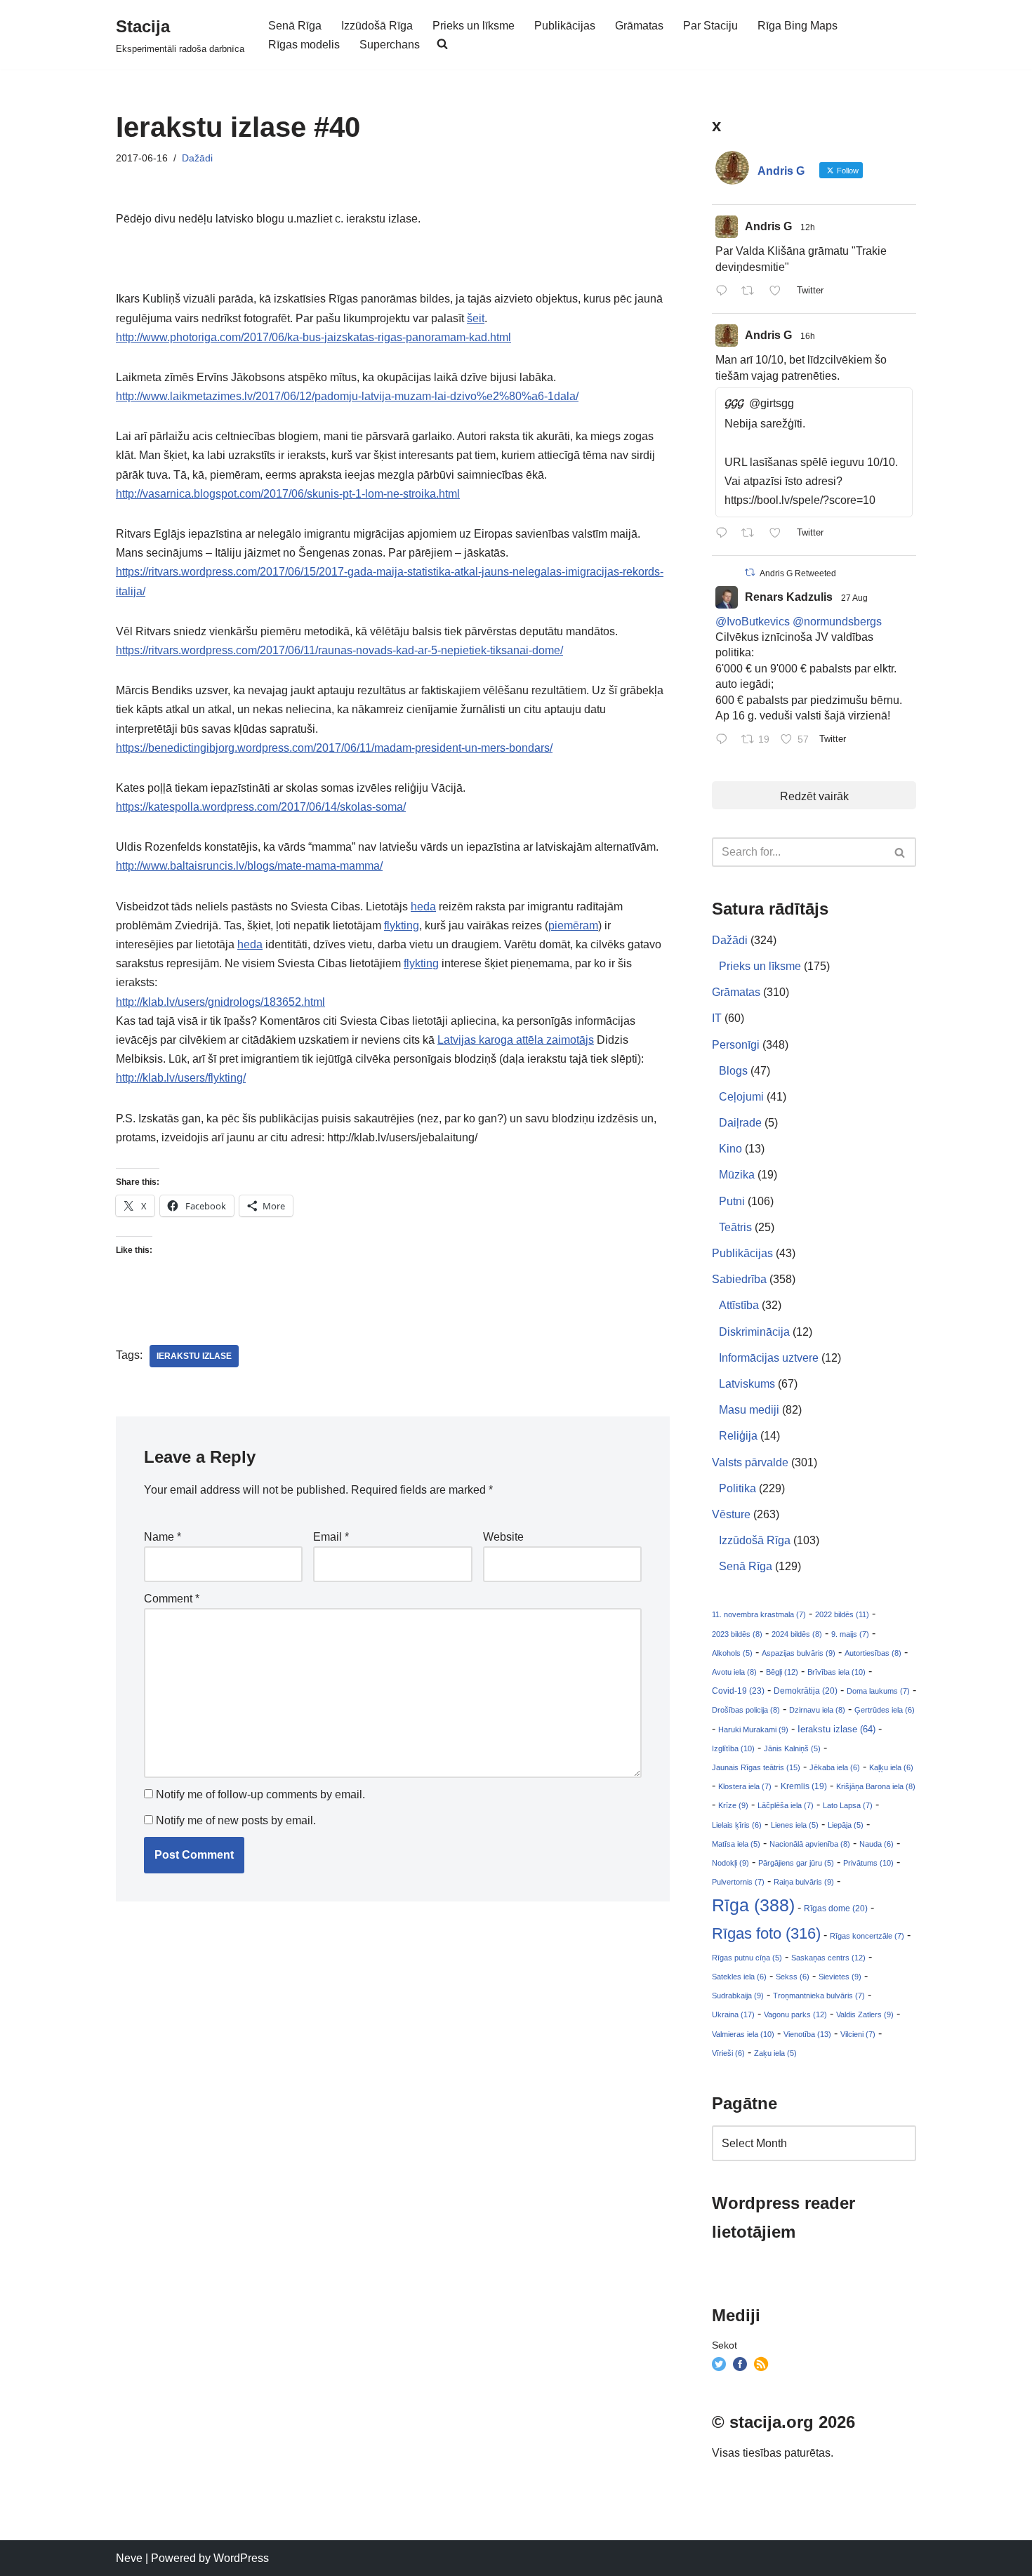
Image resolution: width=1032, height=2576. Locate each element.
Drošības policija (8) (746, 1710)
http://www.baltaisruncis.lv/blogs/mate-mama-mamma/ (249, 866)
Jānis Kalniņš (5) (792, 1748)
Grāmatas (639, 26)
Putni (732, 1201)
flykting (402, 925)
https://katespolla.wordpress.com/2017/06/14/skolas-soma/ (261, 807)
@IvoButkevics (753, 622)
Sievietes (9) (840, 1977)
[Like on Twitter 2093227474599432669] (779, 534)
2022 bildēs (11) (842, 1614)
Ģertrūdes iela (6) (885, 1710)
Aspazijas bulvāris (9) (799, 1653)
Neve (129, 2558)
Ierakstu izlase (194, 1356)
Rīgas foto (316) (766, 1933)
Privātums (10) (868, 1863)
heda (423, 907)
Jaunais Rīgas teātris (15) (756, 1767)
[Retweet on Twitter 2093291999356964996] (752, 292)
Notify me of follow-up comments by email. (260, 1794)
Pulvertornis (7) (738, 1882)
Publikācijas (565, 26)
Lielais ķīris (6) (737, 1825)
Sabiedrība (739, 1279)
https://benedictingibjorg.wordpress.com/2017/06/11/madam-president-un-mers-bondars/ (334, 748)
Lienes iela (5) (795, 1825)
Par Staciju (710, 26)
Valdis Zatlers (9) (865, 2014)
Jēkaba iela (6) (835, 1767)
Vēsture (731, 1514)
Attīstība (739, 1305)
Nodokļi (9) (730, 1863)
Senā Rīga (295, 26)
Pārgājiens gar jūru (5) (796, 1863)
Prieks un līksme (474, 26)
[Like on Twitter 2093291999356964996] (779, 292)
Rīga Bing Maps (798, 26)
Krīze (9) (733, 1805)
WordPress (241, 2558)
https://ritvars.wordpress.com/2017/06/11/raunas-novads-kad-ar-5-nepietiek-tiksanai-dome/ (339, 650)
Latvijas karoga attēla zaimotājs (516, 1040)
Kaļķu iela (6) (891, 1767)
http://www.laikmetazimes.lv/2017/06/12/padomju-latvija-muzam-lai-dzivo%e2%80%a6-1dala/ (347, 396)
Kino (730, 1149)
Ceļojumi (741, 1097)
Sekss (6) (793, 1977)
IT (717, 1018)
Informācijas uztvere (769, 1358)
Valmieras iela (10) (743, 2034)
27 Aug (854, 598)
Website (503, 1537)
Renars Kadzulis (789, 597)
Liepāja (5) (846, 1825)
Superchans (390, 45)
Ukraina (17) (733, 2014)
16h (808, 336)
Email (331, 1537)
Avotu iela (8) (734, 1672)
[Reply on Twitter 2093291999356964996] (725, 292)
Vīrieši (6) (728, 2053)
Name (163, 1537)
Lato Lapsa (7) (848, 1805)
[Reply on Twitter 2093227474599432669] (725, 534)
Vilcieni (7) (858, 2034)
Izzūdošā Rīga (377, 26)
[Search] (900, 852)
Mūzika (737, 1175)
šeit (476, 318)
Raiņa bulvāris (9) (804, 1882)
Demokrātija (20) (806, 1691)
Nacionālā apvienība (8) (810, 1844)
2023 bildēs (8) (737, 1634)
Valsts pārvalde (750, 1462)
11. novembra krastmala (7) (759, 1614)
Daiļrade (740, 1123)
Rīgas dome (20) (836, 1908)
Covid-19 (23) (738, 1691)
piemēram (573, 925)
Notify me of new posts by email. (236, 1820)
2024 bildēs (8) (797, 1634)
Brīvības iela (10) (836, 1672)
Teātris (735, 1227)
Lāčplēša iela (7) (786, 1805)
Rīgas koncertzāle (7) (867, 1936)
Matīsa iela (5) (736, 1844)
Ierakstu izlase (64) (836, 1729)
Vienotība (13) (807, 2034)
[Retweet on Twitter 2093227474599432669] (752, 534)
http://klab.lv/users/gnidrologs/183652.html (220, 1002)
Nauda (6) (876, 1844)
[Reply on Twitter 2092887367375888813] (725, 740)
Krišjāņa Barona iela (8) (876, 1786)
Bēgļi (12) (782, 1672)
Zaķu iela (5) (775, 2053)
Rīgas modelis (304, 45)
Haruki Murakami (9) (753, 1729)
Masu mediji (749, 1410)
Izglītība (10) (733, 1748)
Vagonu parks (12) (795, 2014)
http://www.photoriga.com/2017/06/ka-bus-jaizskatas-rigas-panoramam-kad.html (313, 337)
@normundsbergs (837, 622)
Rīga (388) (753, 1905)
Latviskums (747, 1384)
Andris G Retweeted (798, 573)
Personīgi (736, 1045)
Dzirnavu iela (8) (817, 1710)
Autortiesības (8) (873, 1653)
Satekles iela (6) (739, 1977)
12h (808, 227)
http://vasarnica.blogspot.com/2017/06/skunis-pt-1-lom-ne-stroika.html (288, 494)
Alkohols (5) (732, 1653)
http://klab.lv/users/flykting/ (181, 1078)
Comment (172, 1599)
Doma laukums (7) (878, 1691)
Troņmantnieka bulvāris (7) (819, 1996)
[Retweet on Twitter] (750, 572)
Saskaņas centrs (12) (828, 1958)
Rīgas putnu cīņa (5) (747, 1958)
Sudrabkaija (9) (738, 1996)
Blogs (733, 1071)
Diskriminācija (754, 1332)
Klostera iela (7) (745, 1786)
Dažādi (197, 158)
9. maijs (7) (850, 1634)
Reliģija (738, 1436)
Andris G (768, 226)
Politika (737, 1488)
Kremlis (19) (804, 1786)
